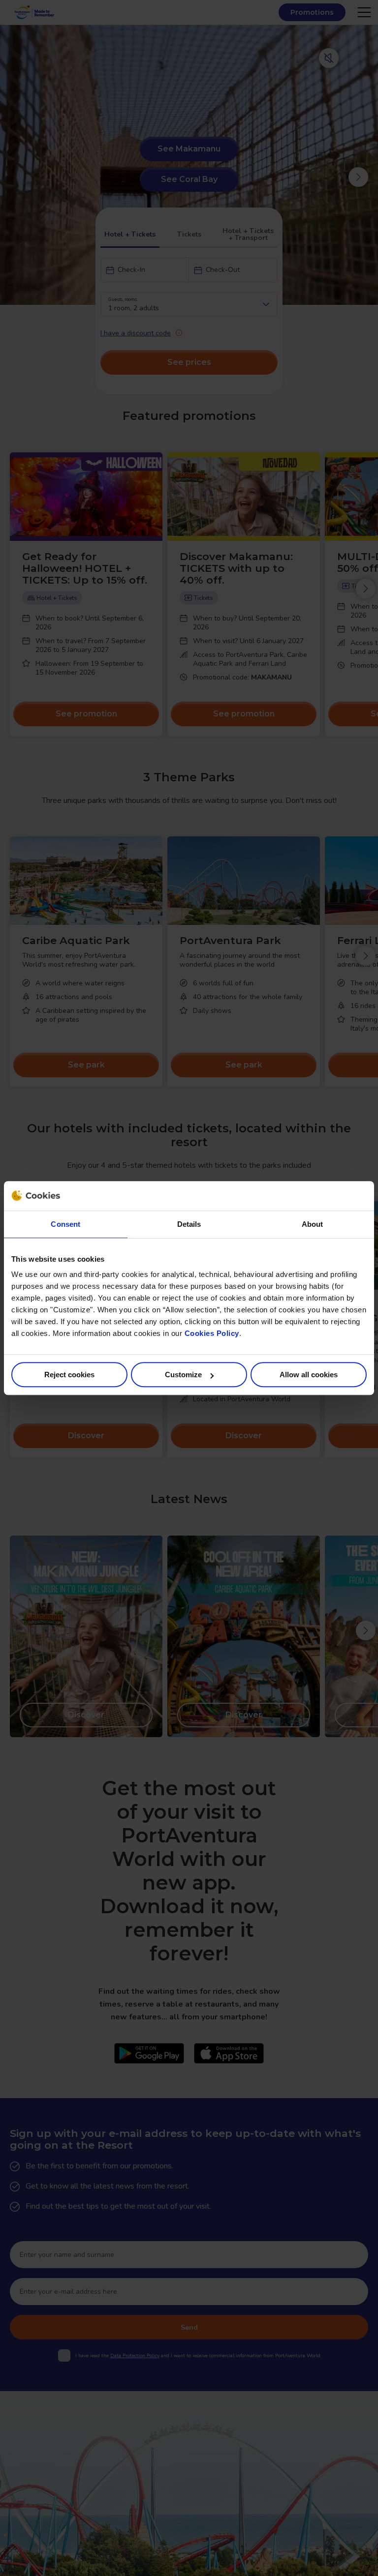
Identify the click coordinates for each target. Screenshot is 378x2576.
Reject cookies (69, 1375)
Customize (183, 1375)
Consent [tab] (65, 1224)
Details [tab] (189, 1224)
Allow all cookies (309, 1375)
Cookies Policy (212, 1333)
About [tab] (313, 1224)
